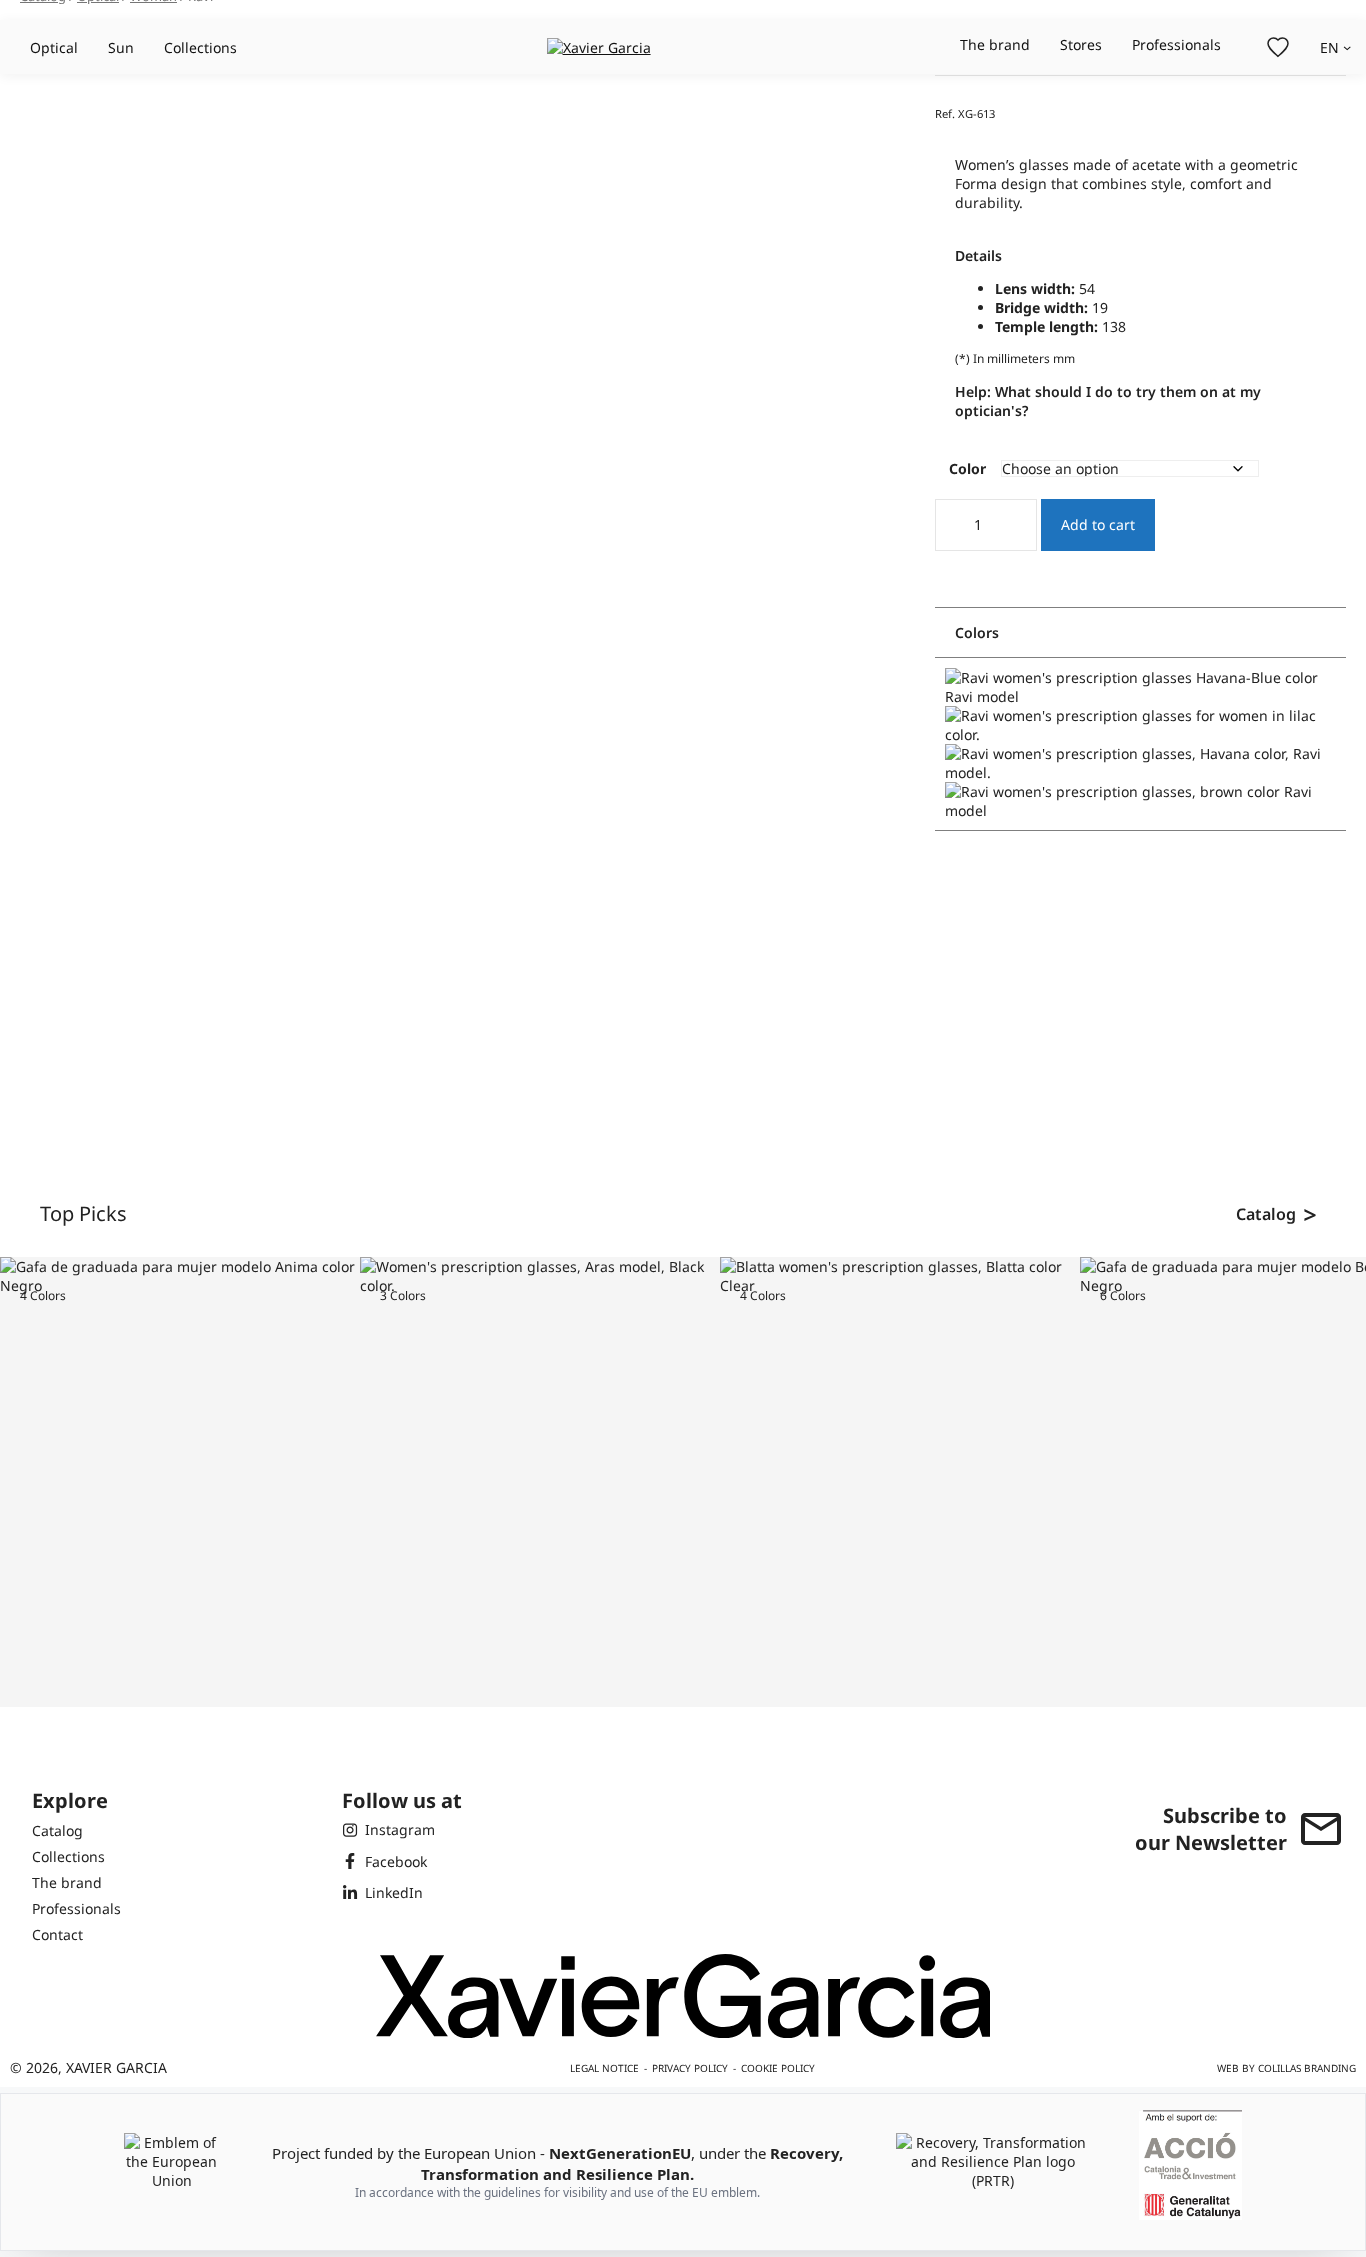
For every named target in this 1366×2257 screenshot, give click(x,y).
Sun (121, 47)
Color (967, 468)
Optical (54, 47)
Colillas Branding (1307, 2068)
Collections (200, 47)
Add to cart (1098, 524)
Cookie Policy (778, 2068)
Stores (1081, 44)
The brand (995, 44)
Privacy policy (690, 2068)
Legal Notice (604, 2068)
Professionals (1176, 44)
